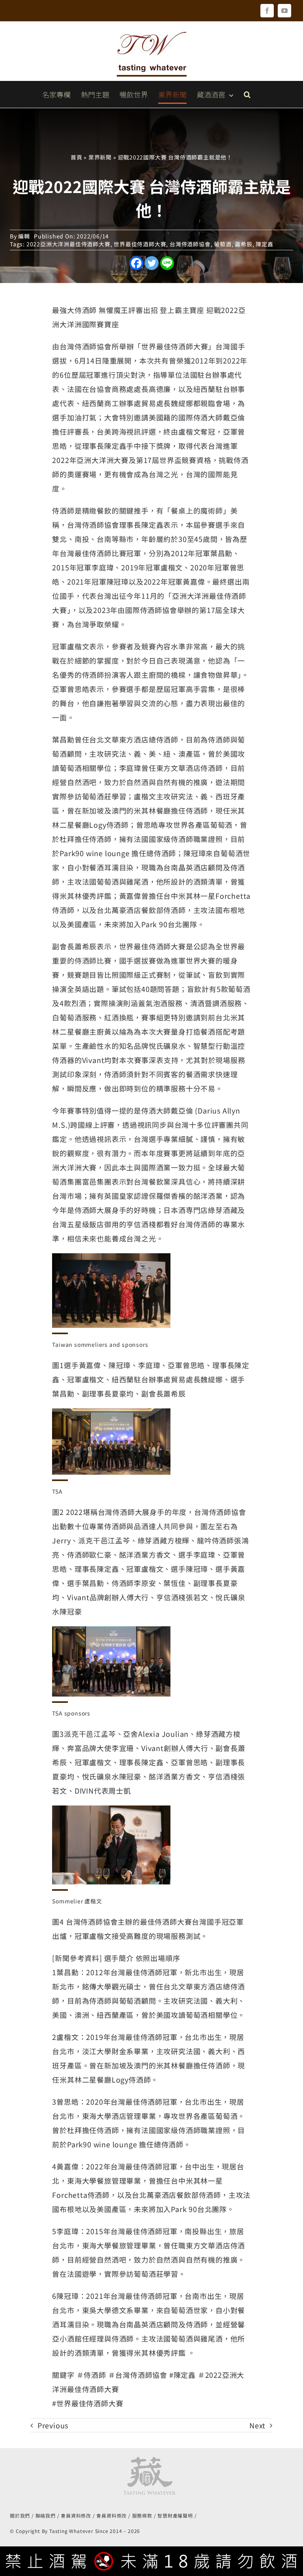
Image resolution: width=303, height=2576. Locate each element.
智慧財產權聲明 (175, 2515)
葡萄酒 (223, 244)
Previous (53, 2425)
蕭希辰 (243, 244)
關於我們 (20, 2515)
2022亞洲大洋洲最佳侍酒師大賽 (68, 244)
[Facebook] (136, 263)
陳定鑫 (264, 244)
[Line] (167, 263)
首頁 (77, 157)
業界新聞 (100, 157)
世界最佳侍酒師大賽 (140, 244)
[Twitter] (152, 263)
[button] (247, 94)
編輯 (24, 236)
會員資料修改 (76, 2515)
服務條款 (142, 2515)
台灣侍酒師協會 (190, 244)
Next (257, 2425)
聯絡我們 (46, 2515)
